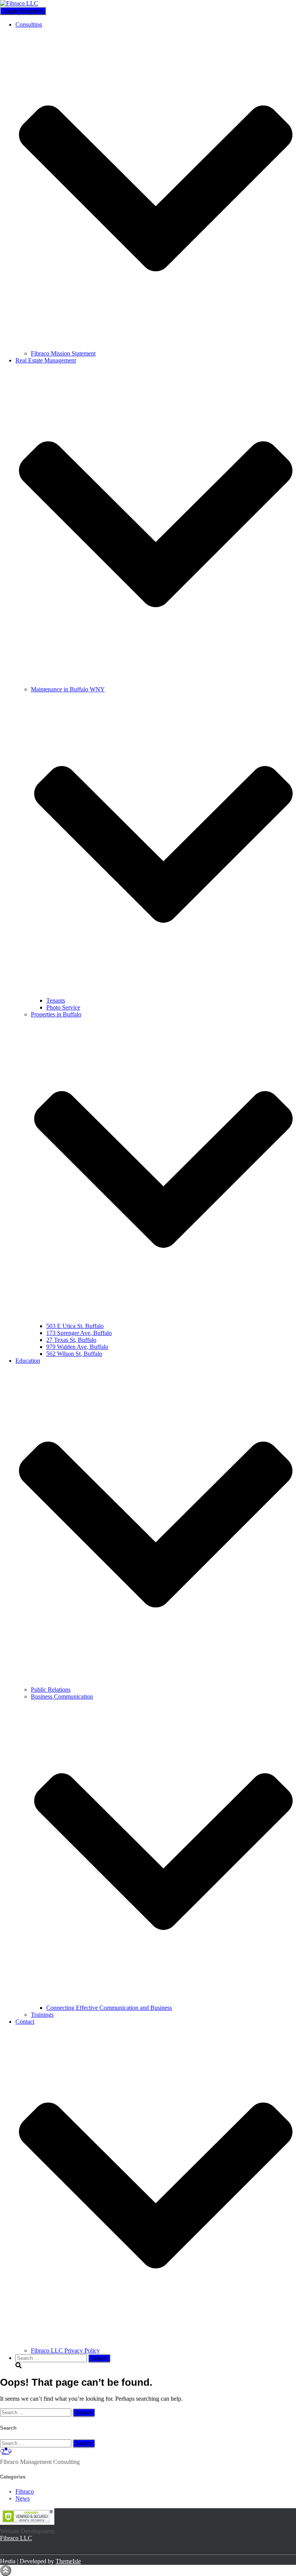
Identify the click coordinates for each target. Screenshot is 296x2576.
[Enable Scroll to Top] (6, 2570)
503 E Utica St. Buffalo (75, 1326)
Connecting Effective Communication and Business (109, 2008)
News (23, 2498)
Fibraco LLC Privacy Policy (65, 2350)
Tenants (56, 1000)
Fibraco (25, 2491)
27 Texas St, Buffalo (71, 1340)
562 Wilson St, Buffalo (74, 1354)
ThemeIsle (68, 2561)
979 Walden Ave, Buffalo (77, 1347)
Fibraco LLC (16, 2538)
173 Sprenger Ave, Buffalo (79, 1333)
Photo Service (63, 1007)
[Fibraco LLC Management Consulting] (19, 3)
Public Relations (51, 1690)
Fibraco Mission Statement (63, 353)
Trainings (42, 2015)
